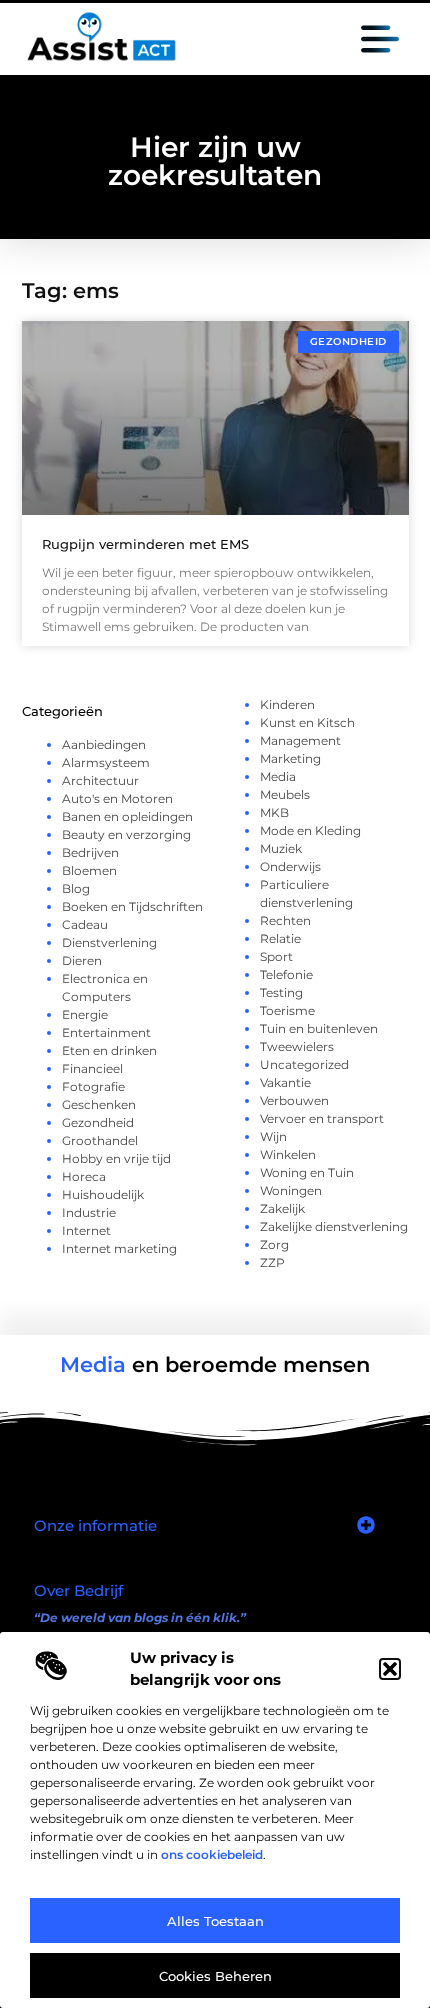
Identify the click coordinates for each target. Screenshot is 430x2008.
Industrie (89, 1212)
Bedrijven (90, 852)
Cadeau (85, 924)
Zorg (274, 1244)
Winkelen (288, 1154)
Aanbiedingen (104, 744)
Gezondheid (98, 1122)
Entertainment (106, 1032)
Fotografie (93, 1086)
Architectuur (100, 780)
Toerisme (287, 1010)
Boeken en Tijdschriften (132, 906)
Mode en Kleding (310, 830)
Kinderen (287, 704)
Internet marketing (119, 1248)
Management (300, 740)
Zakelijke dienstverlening (334, 1226)
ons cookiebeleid (212, 1854)
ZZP (272, 1262)
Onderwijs (290, 866)
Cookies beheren (215, 1976)
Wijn (273, 1136)
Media (278, 776)
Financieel (92, 1068)
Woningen (291, 1190)
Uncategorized (304, 1064)
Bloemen (89, 870)
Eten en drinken (109, 1050)
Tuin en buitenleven (319, 1028)
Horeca (84, 1176)
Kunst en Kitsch (307, 722)
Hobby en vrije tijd (116, 1158)
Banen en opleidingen (127, 816)
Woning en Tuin (307, 1172)
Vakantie (285, 1082)
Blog (76, 888)
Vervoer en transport (322, 1118)
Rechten (285, 920)
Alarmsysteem (106, 762)
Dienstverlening (109, 942)
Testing (281, 992)
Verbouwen (294, 1100)
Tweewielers (297, 1046)
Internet (86, 1230)
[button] (390, 1669)
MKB (274, 812)
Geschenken (99, 1104)
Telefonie (286, 974)
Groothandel (100, 1140)
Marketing (290, 758)
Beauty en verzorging (126, 834)
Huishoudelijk (103, 1194)
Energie (85, 1014)
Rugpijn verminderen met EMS (145, 544)
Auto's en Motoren (117, 798)
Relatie (280, 938)
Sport (276, 956)
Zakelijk (282, 1208)
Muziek (281, 848)
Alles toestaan (215, 1921)
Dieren (82, 960)
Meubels (285, 794)
